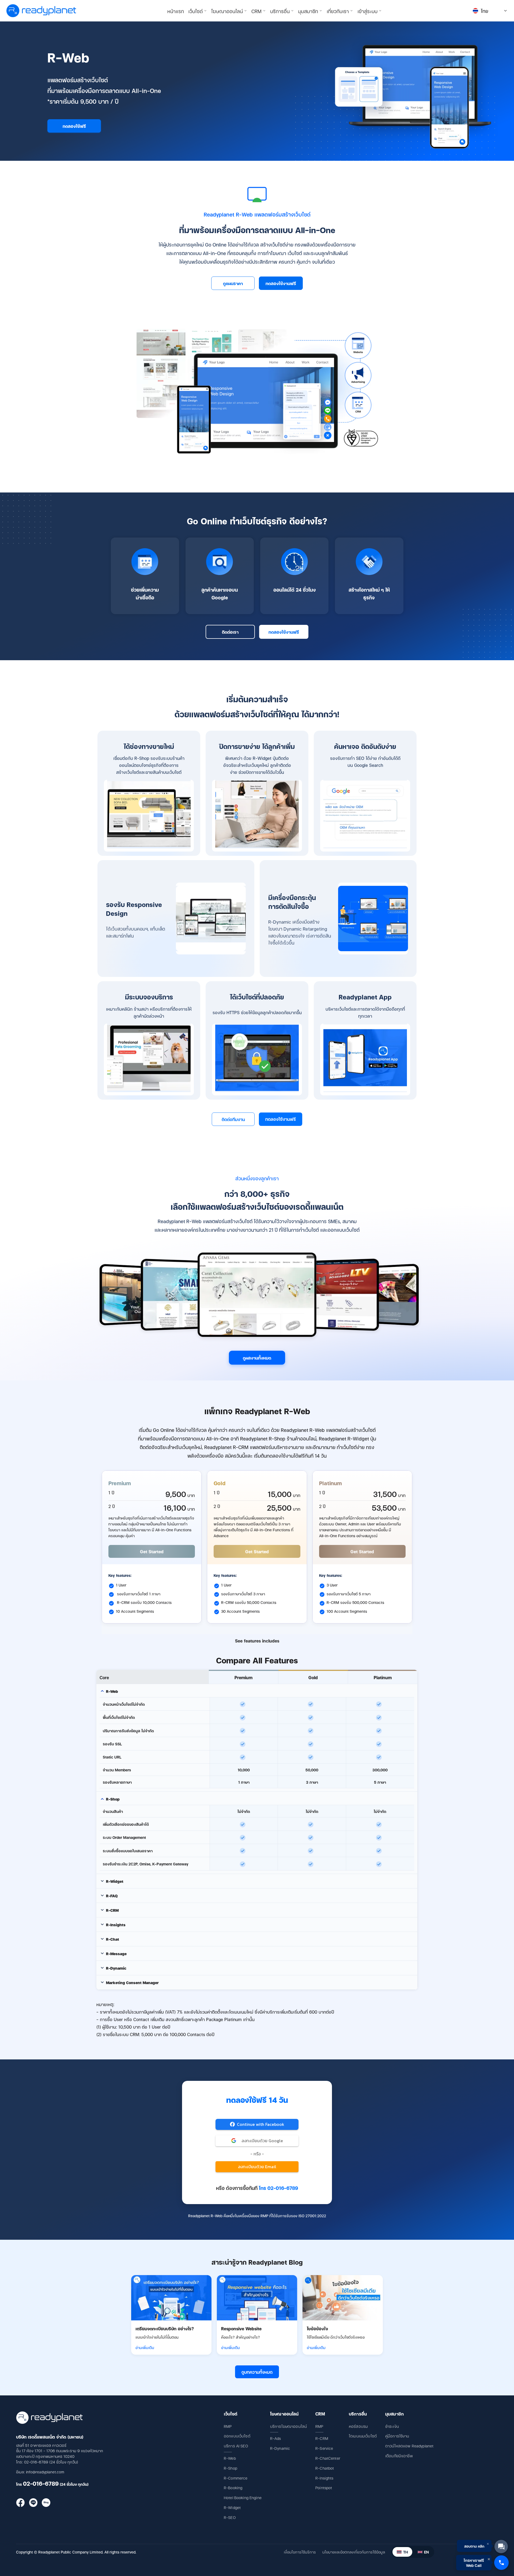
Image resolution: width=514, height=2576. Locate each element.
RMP (228, 2426)
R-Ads (276, 2438)
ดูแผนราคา (233, 283)
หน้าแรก (176, 11)
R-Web (230, 2458)
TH (406, 2552)
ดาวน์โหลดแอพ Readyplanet (409, 2446)
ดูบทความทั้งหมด (257, 2372)
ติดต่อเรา (230, 632)
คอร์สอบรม (358, 2426)
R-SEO (230, 2517)
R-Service (324, 2448)
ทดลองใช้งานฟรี (281, 283)
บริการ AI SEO (236, 2446)
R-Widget (232, 2507)
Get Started (152, 1551)
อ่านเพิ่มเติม (145, 2347)
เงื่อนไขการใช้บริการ (300, 2552)
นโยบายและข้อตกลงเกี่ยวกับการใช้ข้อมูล (354, 2552)
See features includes (257, 1641)
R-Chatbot (325, 2468)
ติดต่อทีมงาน (233, 1119)
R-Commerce (236, 2478)
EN (426, 2552)
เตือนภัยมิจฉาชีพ (399, 2456)
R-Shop (230, 2468)
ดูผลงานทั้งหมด (257, 1358)
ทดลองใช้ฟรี (74, 126)
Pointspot (324, 2487)
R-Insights (324, 2478)
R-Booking (233, 2487)
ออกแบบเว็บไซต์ (237, 2436)
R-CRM (322, 2438)
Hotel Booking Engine (243, 2497)
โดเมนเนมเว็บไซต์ (363, 2436)
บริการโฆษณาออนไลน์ (288, 2426)
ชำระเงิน (392, 2426)
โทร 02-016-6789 (278, 2188)
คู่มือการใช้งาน (397, 2436)
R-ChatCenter (328, 2458)
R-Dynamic (280, 2448)
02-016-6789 (41, 2483)
